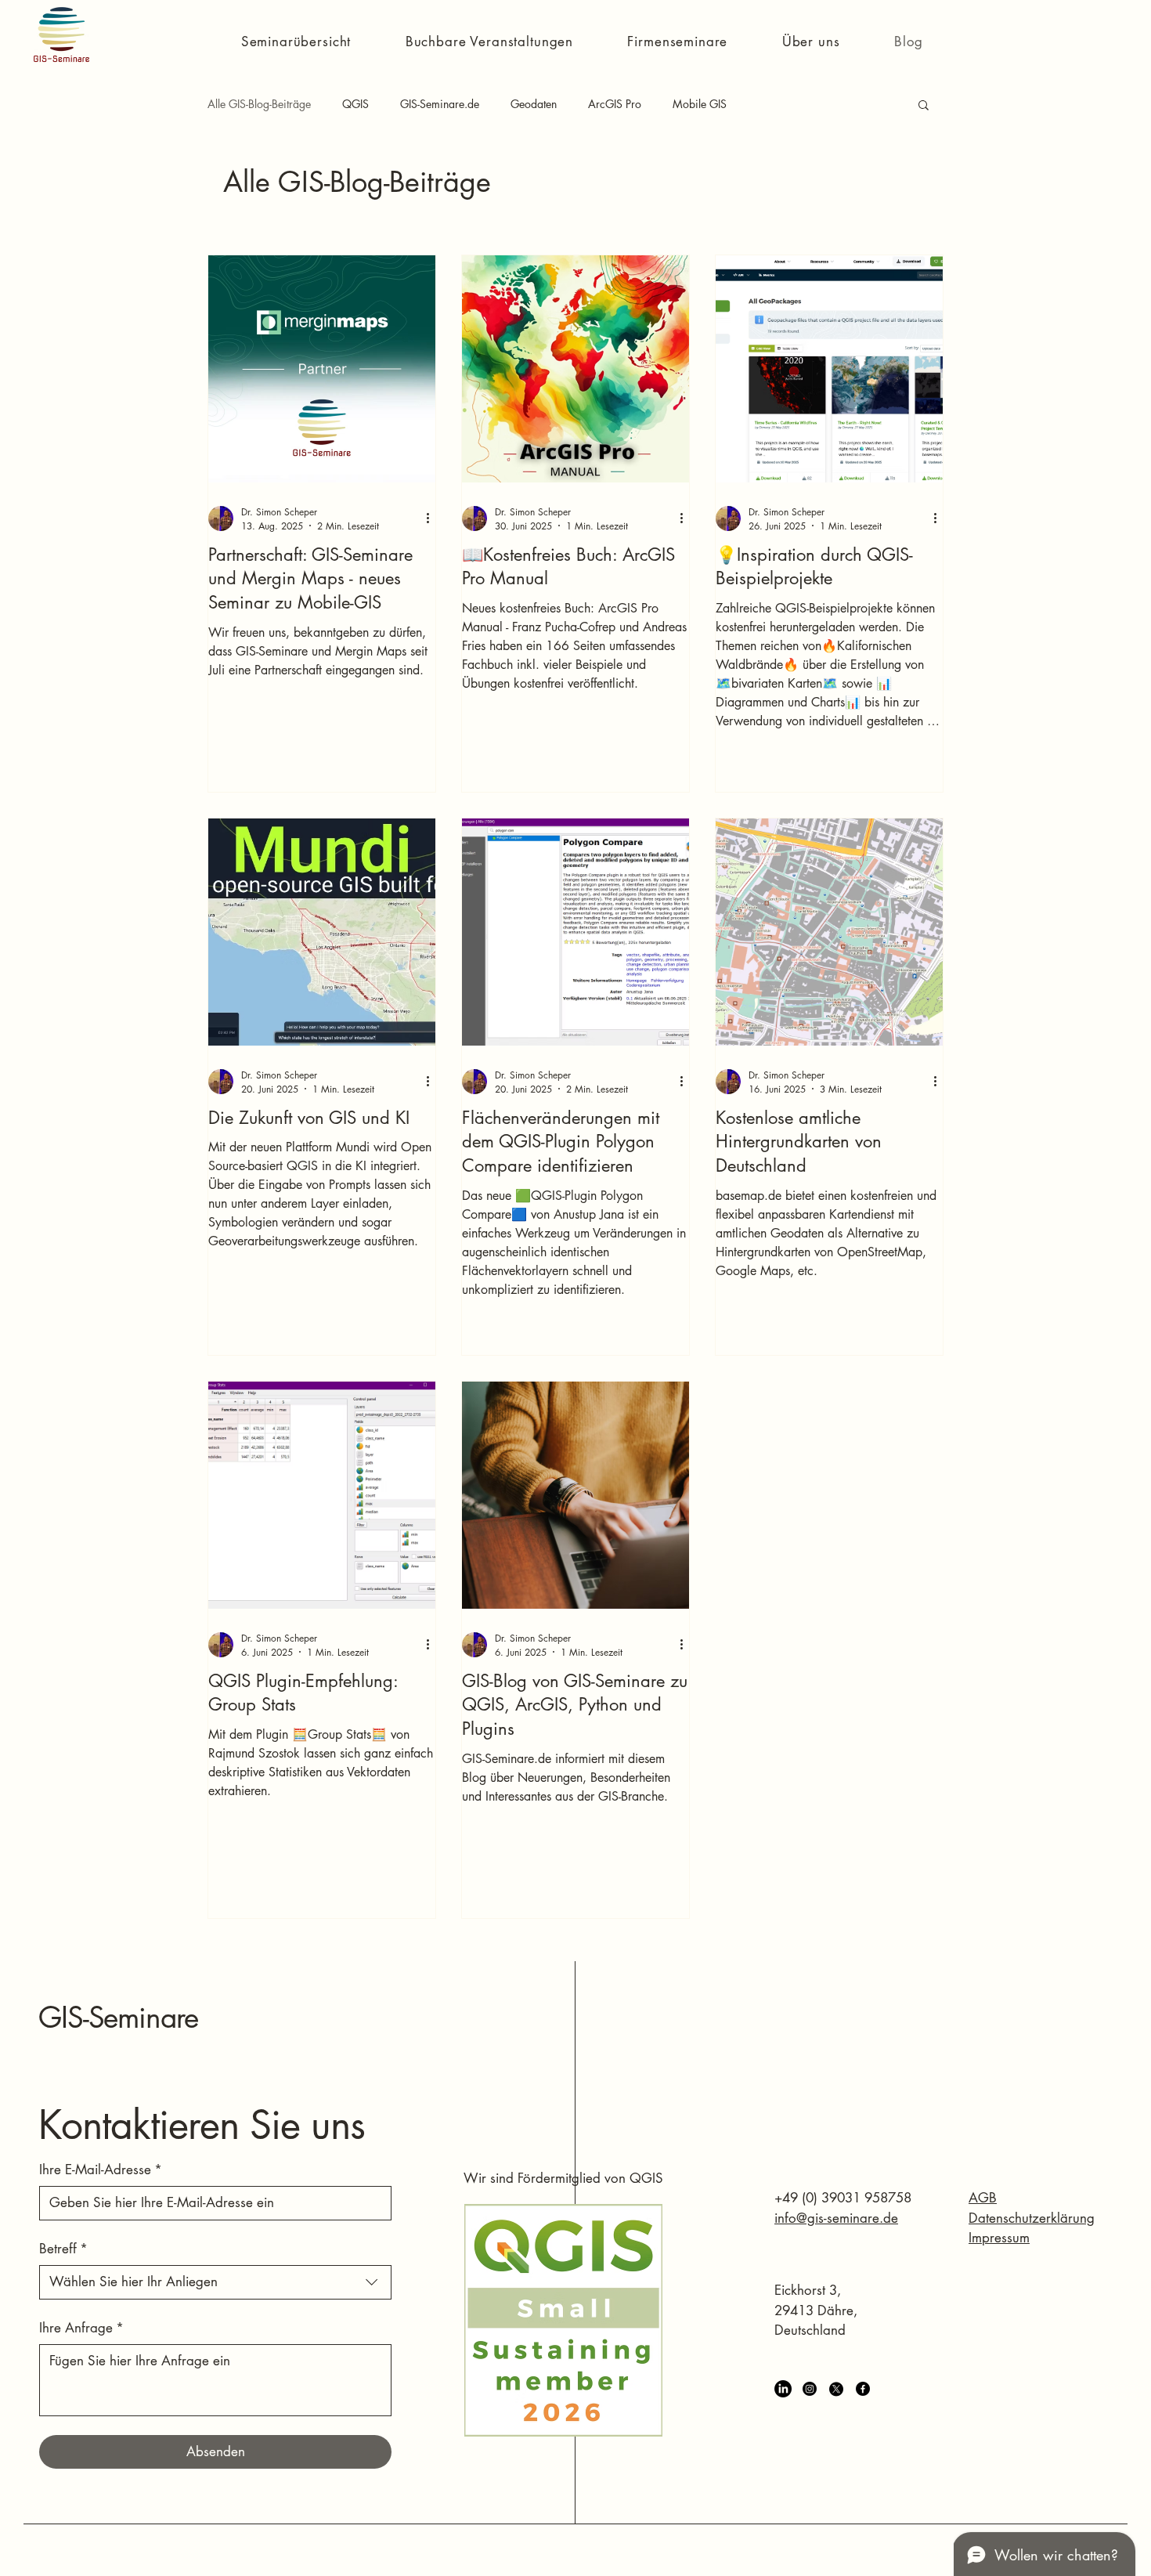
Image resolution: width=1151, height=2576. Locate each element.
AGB (983, 2198)
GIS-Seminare (118, 2018)
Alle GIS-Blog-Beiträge (259, 104)
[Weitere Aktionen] (433, 518)
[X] (836, 2389)
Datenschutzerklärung (1032, 2218)
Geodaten (534, 104)
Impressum (999, 2238)
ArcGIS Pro (615, 104)
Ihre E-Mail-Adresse (101, 2170)
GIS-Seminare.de (440, 104)
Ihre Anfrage (81, 2328)
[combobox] (215, 2282)
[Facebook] (863, 2389)
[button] (296, 42)
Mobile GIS (700, 104)
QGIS (355, 104)
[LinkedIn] (783, 2389)
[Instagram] (810, 2389)
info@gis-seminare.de (836, 2218)
